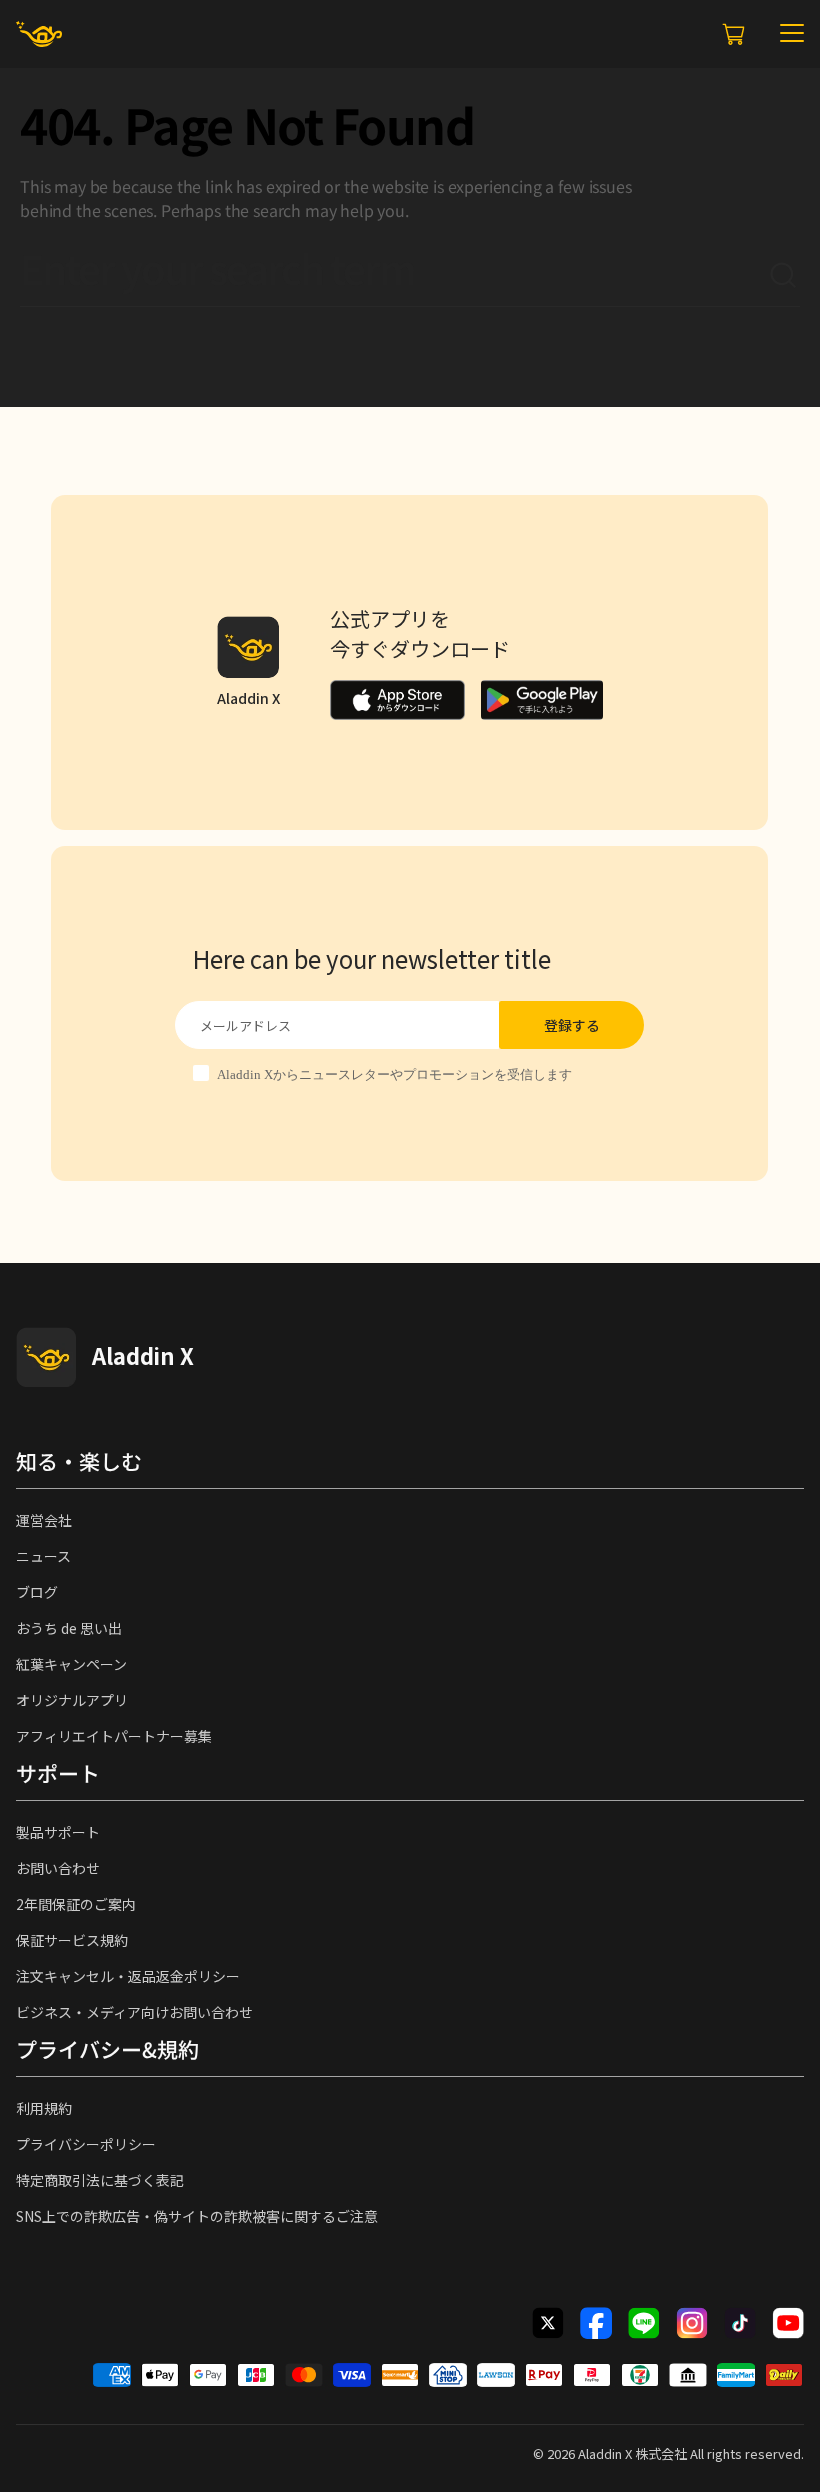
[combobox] (394, 276)
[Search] (784, 276)
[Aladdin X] (46, 1357)
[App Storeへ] (397, 700)
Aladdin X (605, 2453)
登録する (572, 1025)
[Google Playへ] (542, 700)
